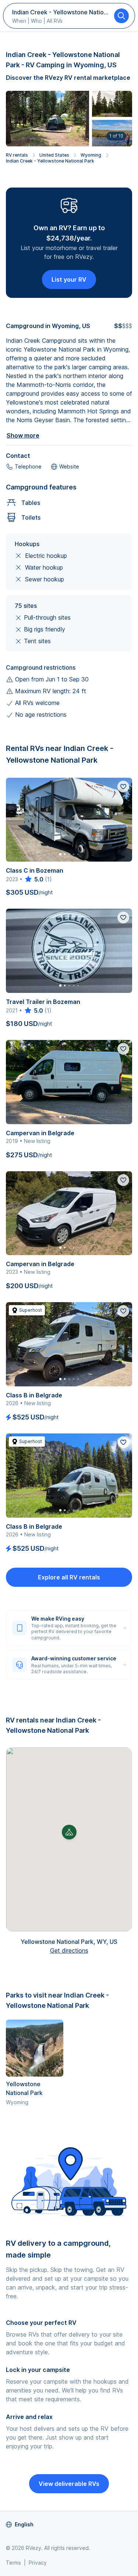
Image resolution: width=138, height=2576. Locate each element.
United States (54, 155)
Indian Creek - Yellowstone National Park (50, 161)
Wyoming (91, 155)
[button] (69, 1832)
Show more (23, 435)
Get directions (69, 1950)
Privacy (38, 2563)
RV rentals (17, 155)
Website (69, 466)
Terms (13, 2563)
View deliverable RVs (69, 2484)
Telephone (28, 466)
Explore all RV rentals (69, 1577)
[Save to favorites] (123, 787)
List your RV (69, 279)
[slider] (34, 879)
